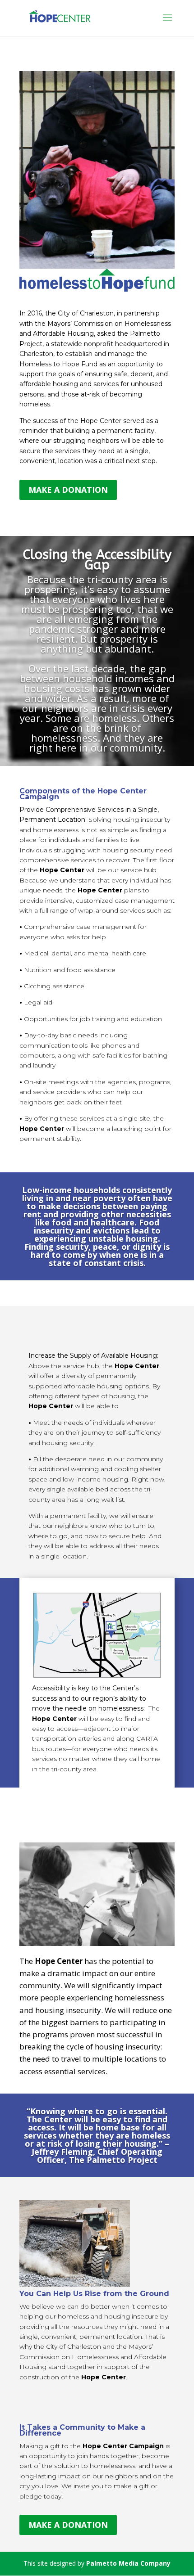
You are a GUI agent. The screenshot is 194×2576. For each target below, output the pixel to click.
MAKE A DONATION (68, 490)
